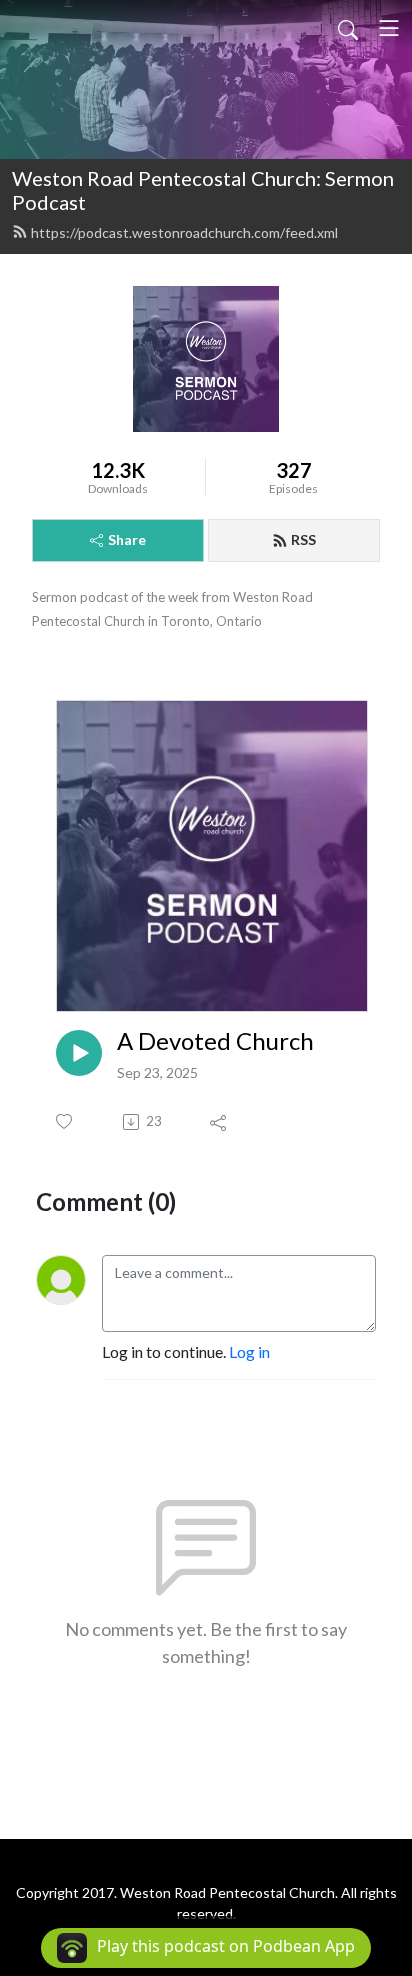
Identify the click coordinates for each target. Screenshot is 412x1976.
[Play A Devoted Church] (79, 1053)
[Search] (348, 28)
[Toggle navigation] (389, 28)
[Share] (219, 1122)
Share (127, 539)
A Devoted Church (215, 1041)
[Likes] (65, 1121)
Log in (249, 1351)
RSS (303, 539)
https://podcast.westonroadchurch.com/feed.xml (184, 232)
